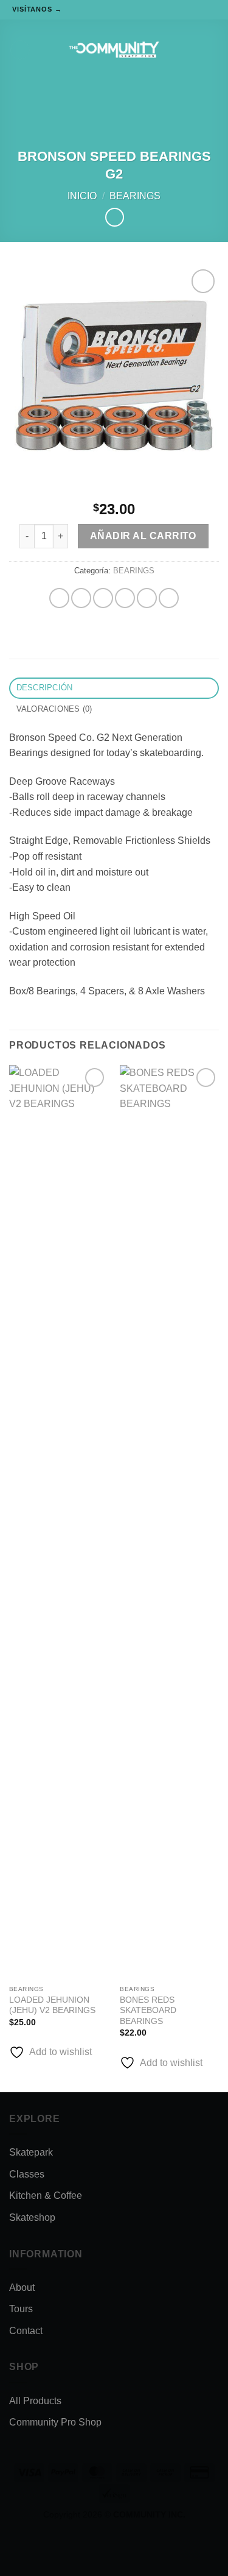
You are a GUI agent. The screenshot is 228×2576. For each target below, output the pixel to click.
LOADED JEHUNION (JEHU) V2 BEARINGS (52, 2005)
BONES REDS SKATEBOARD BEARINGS (148, 2011)
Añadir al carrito (143, 536)
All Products (35, 2401)
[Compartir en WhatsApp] (59, 598)
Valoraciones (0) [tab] (54, 709)
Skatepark (31, 2152)
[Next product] (115, 217)
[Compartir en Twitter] (103, 598)
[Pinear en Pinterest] (147, 598)
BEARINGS (135, 196)
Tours (21, 2309)
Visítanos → (37, 9)
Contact (26, 2331)
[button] (20, 50)
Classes (27, 2174)
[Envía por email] (125, 598)
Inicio (82, 196)
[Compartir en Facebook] (81, 598)
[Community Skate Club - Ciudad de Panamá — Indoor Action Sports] (114, 50)
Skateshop (32, 2217)
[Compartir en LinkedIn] (169, 598)
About (22, 2288)
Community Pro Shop (55, 2422)
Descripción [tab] (45, 688)
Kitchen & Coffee (46, 2196)
